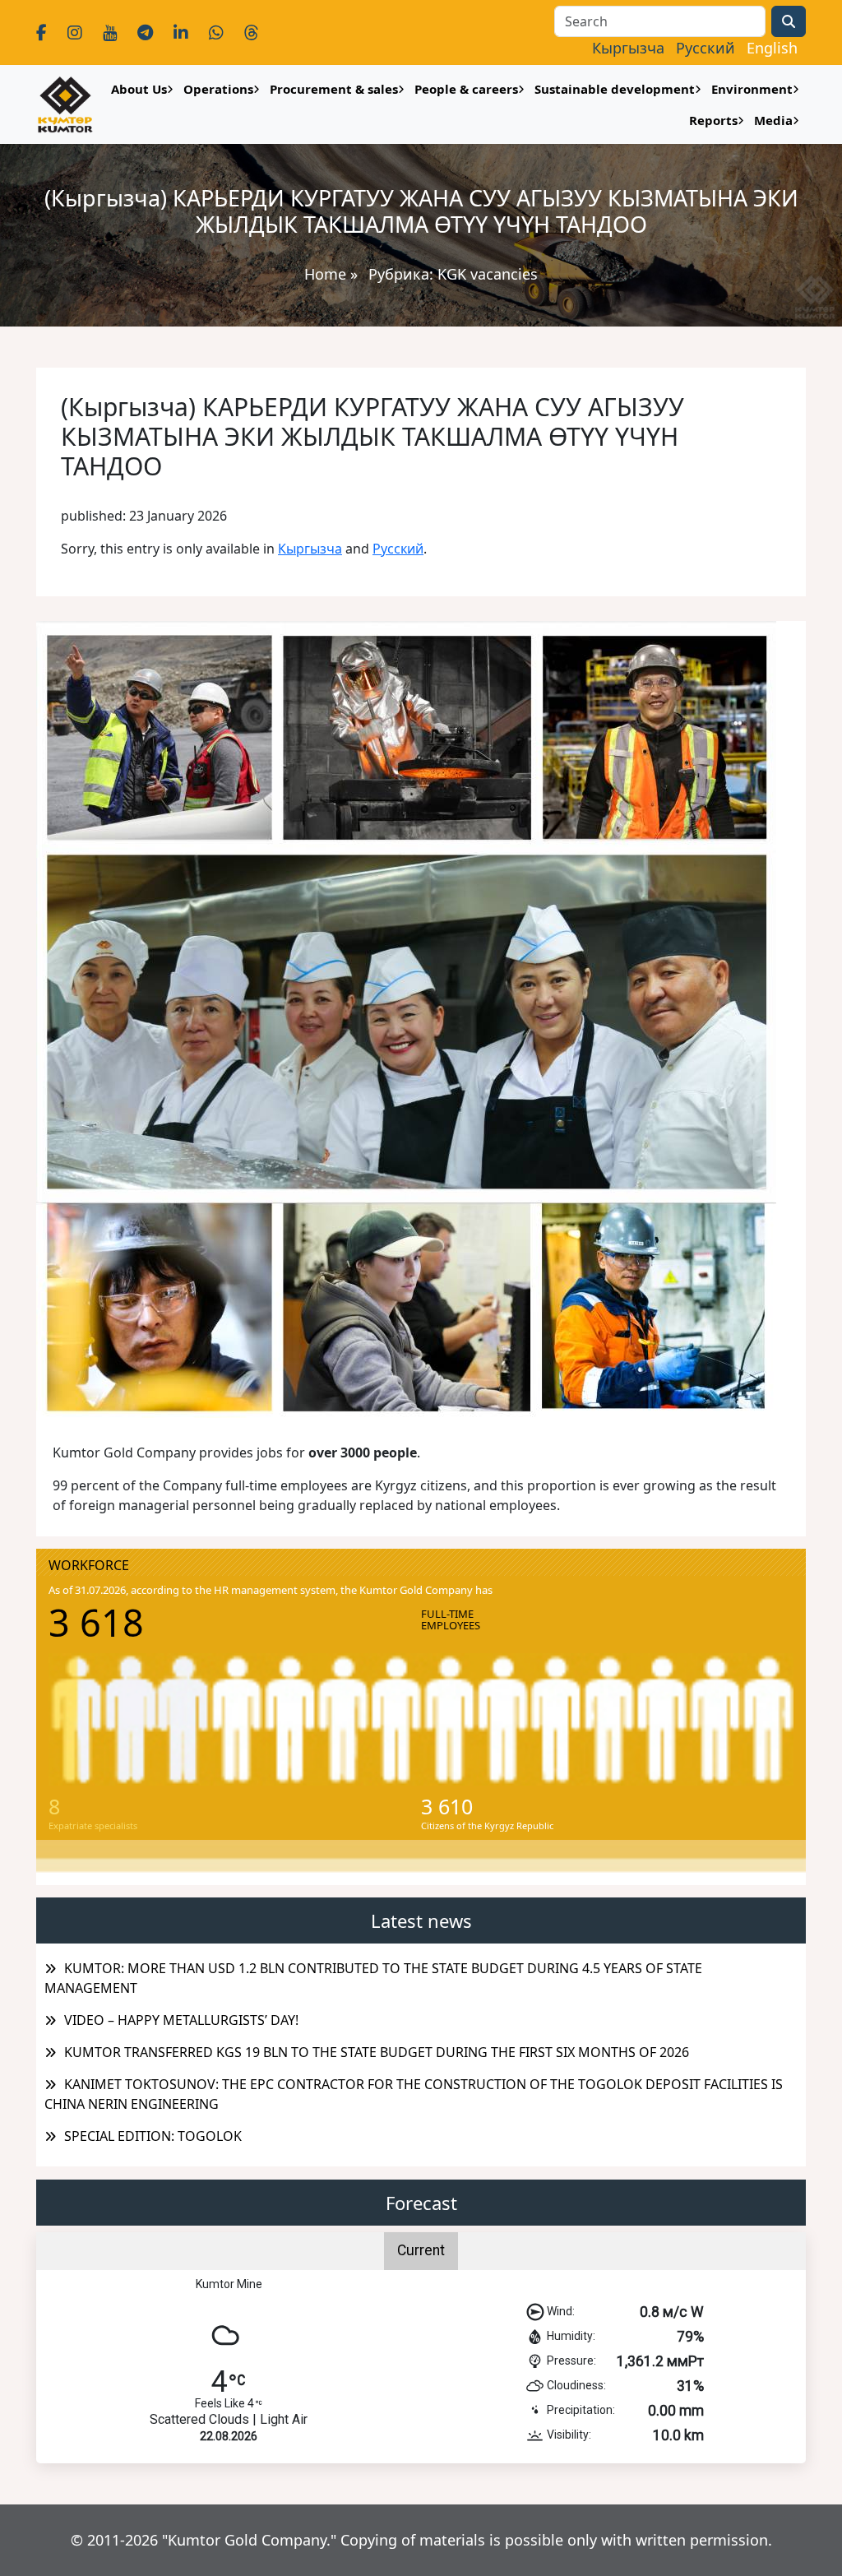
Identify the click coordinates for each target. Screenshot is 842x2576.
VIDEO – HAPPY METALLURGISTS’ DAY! (181, 2020)
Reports (713, 120)
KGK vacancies (488, 274)
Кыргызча (310, 549)
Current (421, 2250)
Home (325, 274)
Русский (398, 549)
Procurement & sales (334, 89)
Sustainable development (615, 89)
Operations (218, 89)
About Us (139, 89)
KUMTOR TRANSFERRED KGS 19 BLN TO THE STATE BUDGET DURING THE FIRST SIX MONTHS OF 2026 (377, 2052)
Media (773, 120)
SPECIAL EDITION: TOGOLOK (153, 2136)
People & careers (466, 89)
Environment (752, 89)
